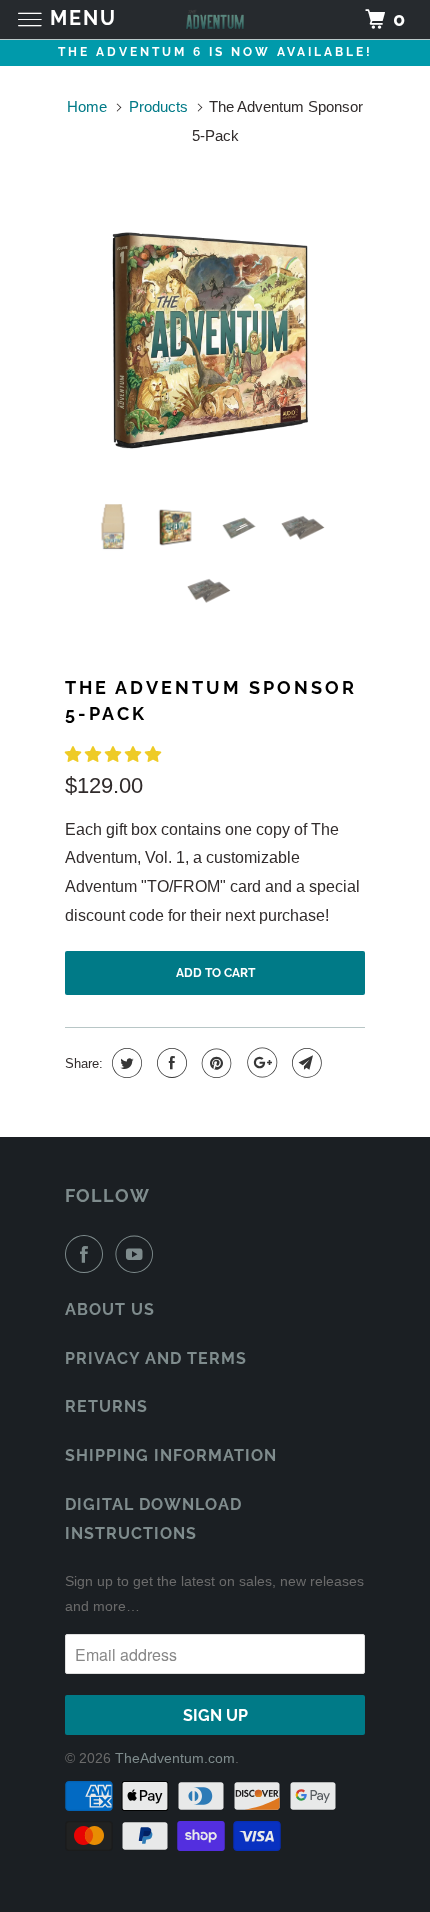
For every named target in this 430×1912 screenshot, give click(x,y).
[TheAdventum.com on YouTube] (138, 1254)
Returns (106, 1406)
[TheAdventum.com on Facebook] (88, 1254)
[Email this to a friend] (304, 1063)
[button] (115, 754)
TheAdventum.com (175, 1758)
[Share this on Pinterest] (214, 1063)
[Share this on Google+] (259, 1063)
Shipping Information (171, 1455)
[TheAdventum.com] (215, 19)
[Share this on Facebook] (169, 1063)
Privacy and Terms (156, 1358)
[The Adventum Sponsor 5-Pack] (215, 338)
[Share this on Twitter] (124, 1063)
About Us (110, 1309)
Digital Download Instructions (153, 1519)
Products (158, 106)
